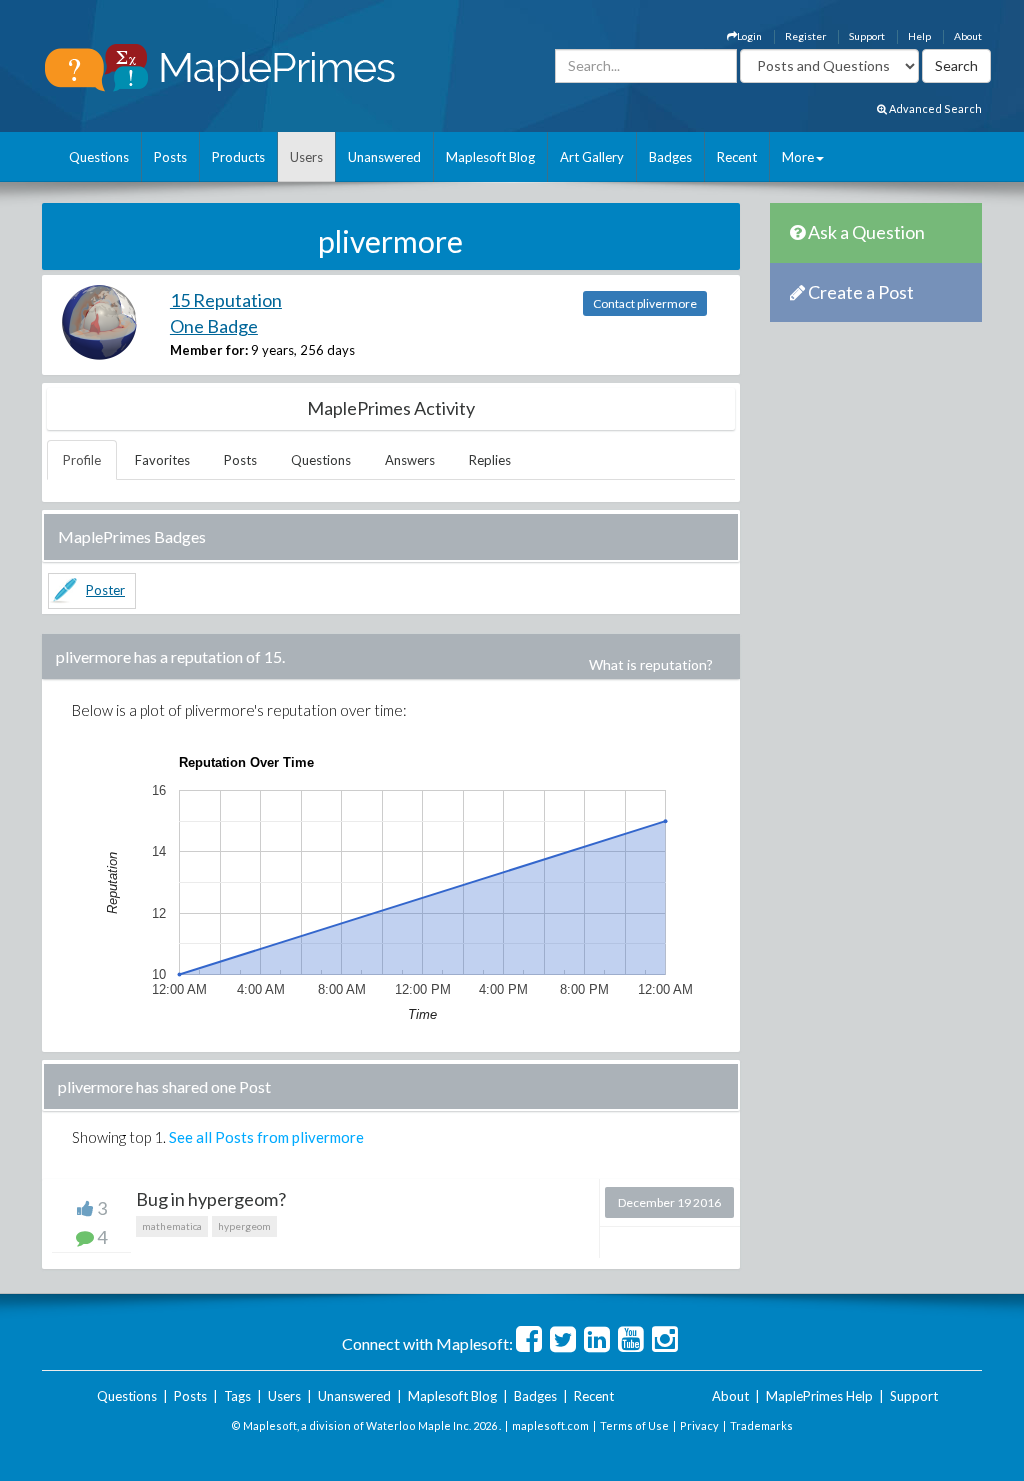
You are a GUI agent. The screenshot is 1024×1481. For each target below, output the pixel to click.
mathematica (172, 1226)
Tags (237, 1396)
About (968, 36)
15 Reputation (226, 300)
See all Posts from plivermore (266, 1137)
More (798, 157)
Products (238, 157)
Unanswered (384, 157)
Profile (82, 460)
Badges (670, 157)
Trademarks (761, 1425)
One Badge (214, 326)
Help (919, 36)
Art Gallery (592, 157)
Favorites (162, 460)
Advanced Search (934, 108)
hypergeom (244, 1226)
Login (749, 36)
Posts (170, 157)
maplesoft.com (550, 1425)
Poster (105, 590)
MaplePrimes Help (819, 1396)
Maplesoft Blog (490, 157)
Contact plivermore (645, 303)
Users (306, 157)
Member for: (209, 350)
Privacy (699, 1425)
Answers (410, 460)
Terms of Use (634, 1425)
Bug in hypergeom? (211, 1199)
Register (805, 36)
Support (867, 36)
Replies (490, 460)
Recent (737, 157)
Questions (99, 157)
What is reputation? (651, 664)
